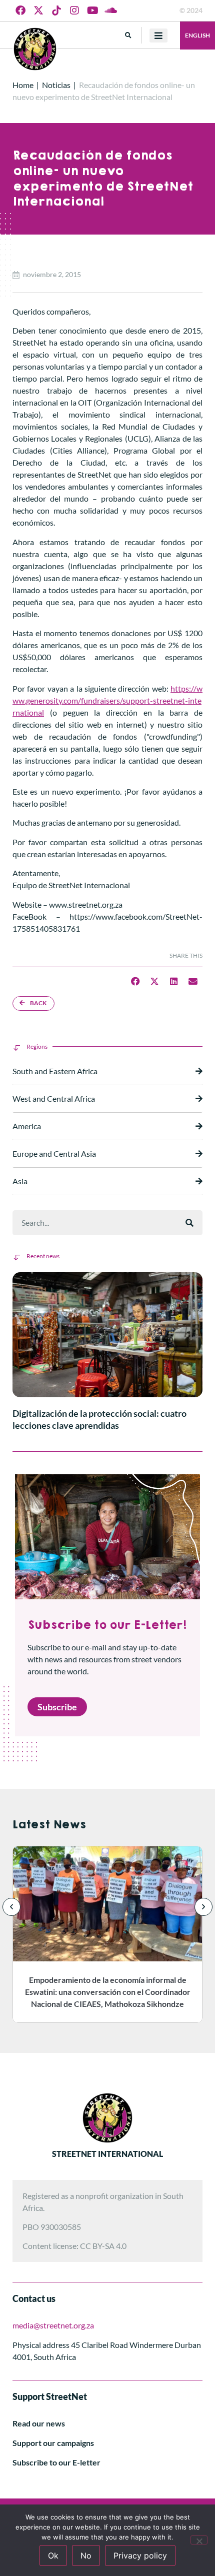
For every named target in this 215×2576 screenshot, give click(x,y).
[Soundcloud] (110, 11)
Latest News (49, 1825)
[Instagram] (74, 11)
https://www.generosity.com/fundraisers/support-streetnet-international (107, 700)
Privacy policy (140, 2555)
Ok (53, 2555)
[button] (128, 35)
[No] (199, 2540)
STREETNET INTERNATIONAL (107, 2154)
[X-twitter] (38, 11)
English (197, 35)
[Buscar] (189, 1223)
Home (23, 85)
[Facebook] (20, 11)
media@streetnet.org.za (53, 2325)
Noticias (56, 85)
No (86, 2555)
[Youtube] (92, 11)
